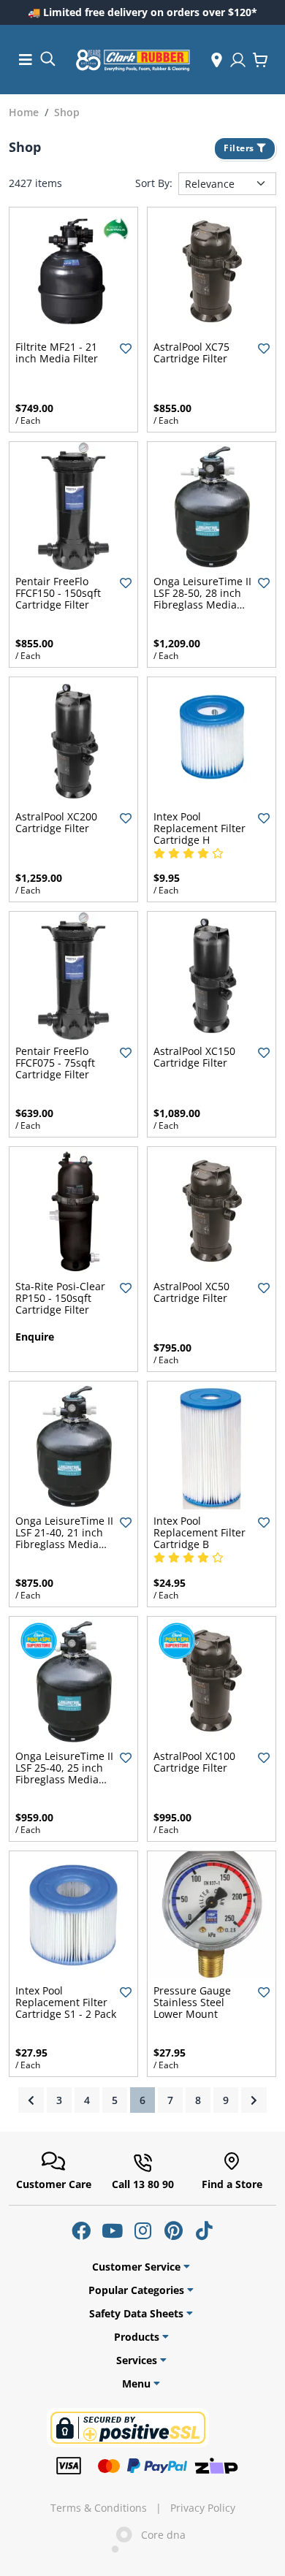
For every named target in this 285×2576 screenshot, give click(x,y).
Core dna (159, 2535)
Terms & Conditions (99, 2508)
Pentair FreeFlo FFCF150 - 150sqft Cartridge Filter (58, 593)
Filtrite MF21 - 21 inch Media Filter (57, 353)
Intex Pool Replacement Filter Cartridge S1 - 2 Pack (66, 2002)
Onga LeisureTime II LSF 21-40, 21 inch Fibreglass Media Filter (64, 1538)
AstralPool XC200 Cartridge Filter (56, 822)
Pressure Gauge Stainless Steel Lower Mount (192, 2002)
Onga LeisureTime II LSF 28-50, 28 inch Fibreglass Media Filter (202, 599)
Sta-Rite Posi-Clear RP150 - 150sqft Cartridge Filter (60, 1298)
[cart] (260, 60)
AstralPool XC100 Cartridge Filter (194, 1762)
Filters (240, 148)
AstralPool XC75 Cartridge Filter (191, 353)
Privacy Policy (203, 2508)
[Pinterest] (173, 2230)
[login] (238, 60)
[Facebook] (81, 2230)
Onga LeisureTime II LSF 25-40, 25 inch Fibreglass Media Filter (64, 1773)
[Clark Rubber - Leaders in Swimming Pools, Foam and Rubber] (133, 60)
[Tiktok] (204, 2230)
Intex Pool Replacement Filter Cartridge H (199, 828)
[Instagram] (142, 2230)
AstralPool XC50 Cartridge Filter (191, 1292)
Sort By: (154, 183)
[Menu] (26, 60)
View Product (212, 323)
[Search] (47, 58)
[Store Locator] (217, 60)
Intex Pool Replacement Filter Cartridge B (199, 1532)
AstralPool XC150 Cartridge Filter (194, 1057)
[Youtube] (112, 2230)
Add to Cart (73, 323)
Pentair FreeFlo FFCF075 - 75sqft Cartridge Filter (55, 1063)
